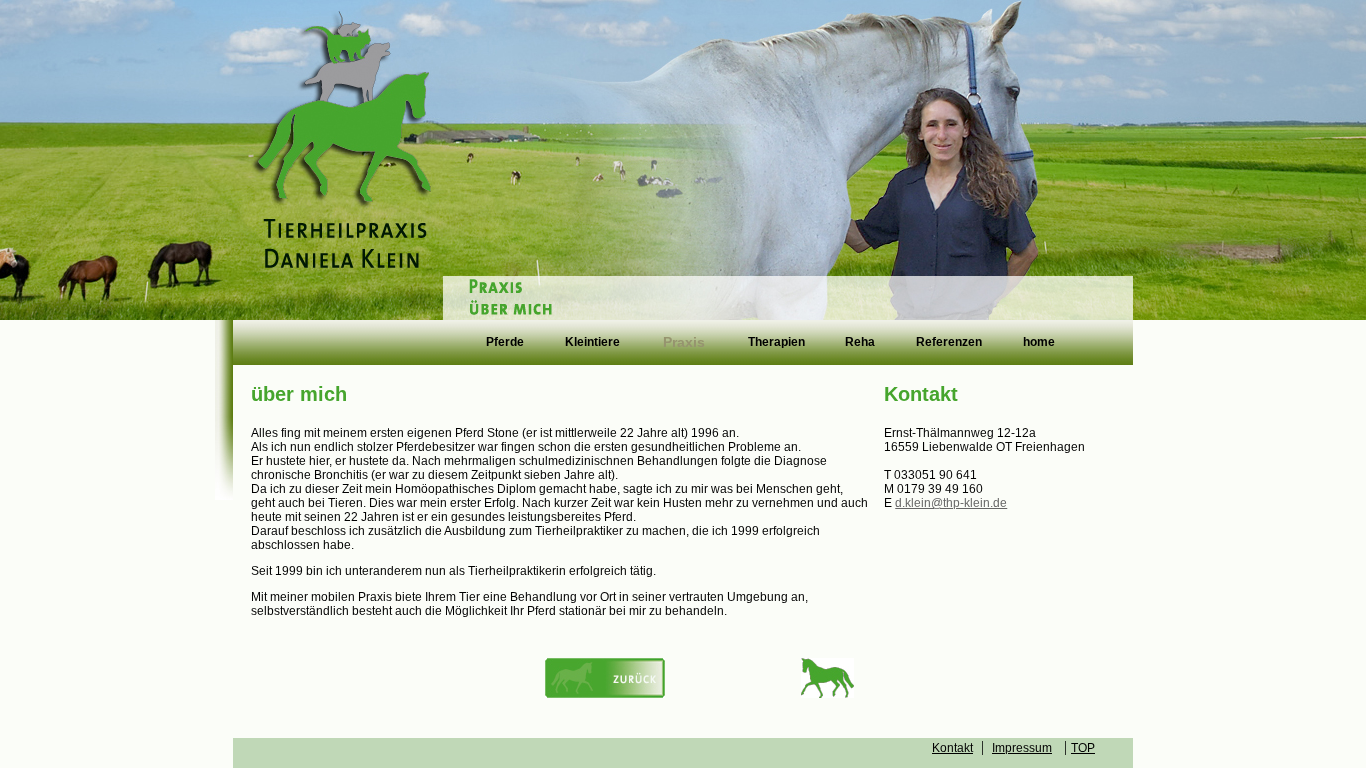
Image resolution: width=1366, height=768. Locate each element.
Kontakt (952, 748)
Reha (860, 343)
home (1039, 343)
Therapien (776, 343)
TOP (1083, 748)
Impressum (1022, 748)
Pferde (505, 343)
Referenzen (949, 343)
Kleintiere (592, 343)
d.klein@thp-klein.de (951, 503)
